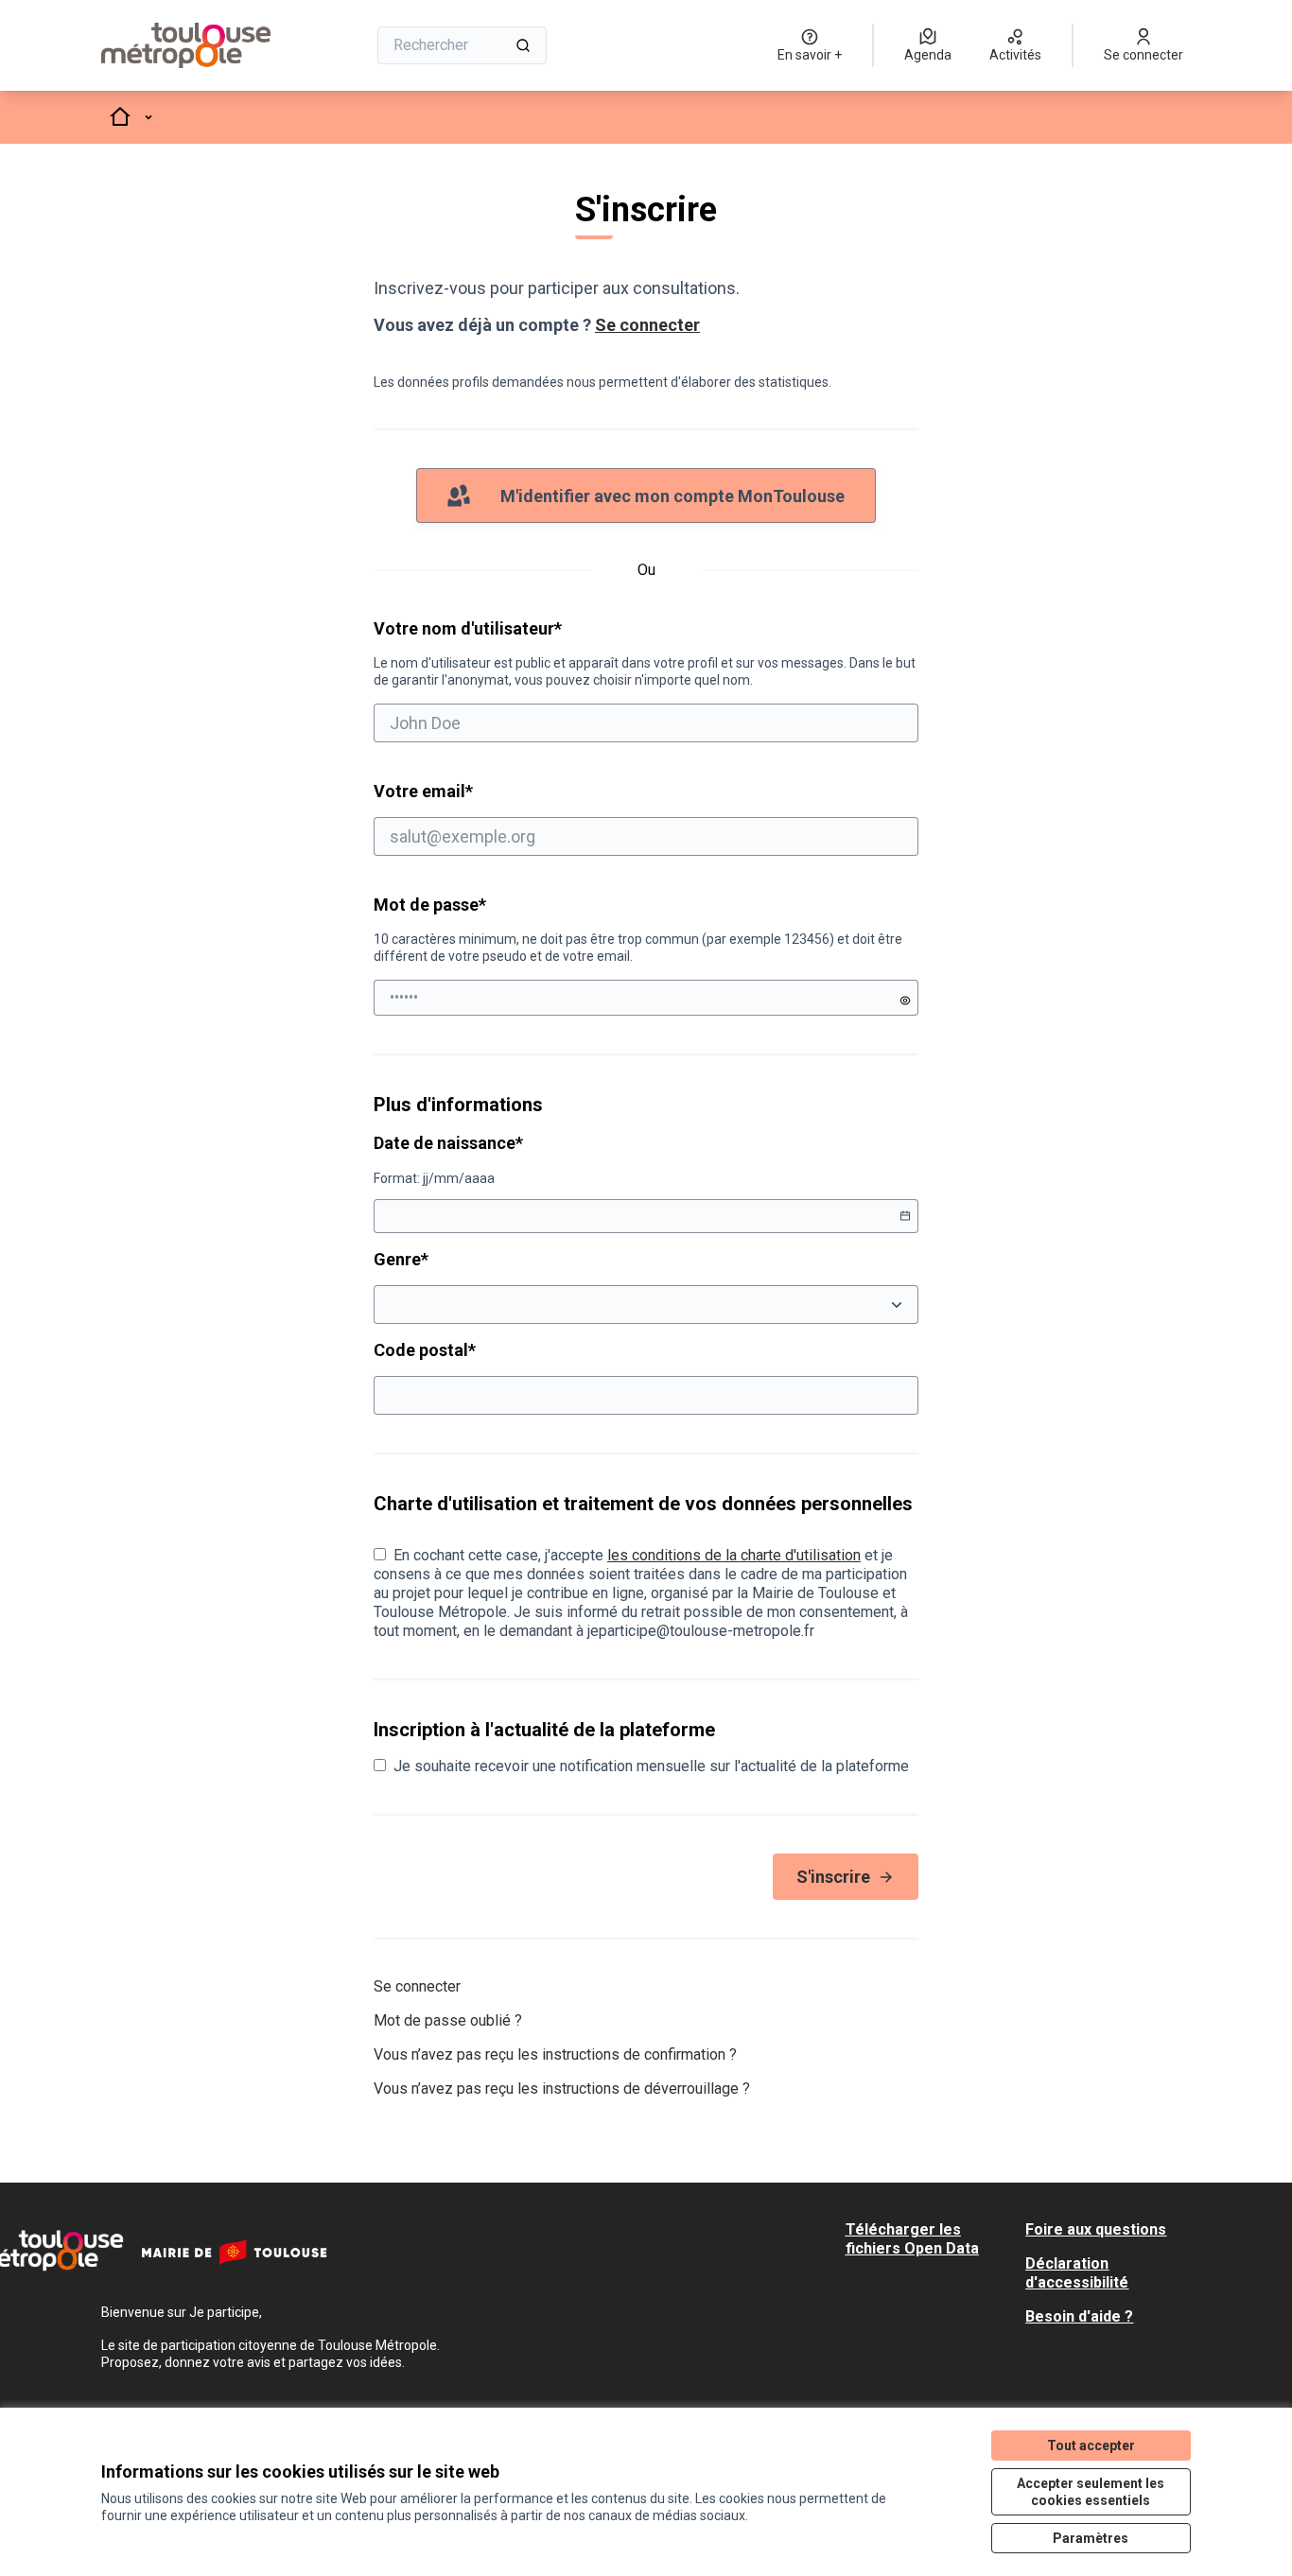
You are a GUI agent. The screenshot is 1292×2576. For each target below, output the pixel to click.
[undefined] (905, 1216)
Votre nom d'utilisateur (645, 653)
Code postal (497, 1349)
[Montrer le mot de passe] (905, 1001)
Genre (473, 1259)
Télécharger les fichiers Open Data (912, 2239)
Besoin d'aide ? (1079, 2316)
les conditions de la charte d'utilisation (734, 1555)
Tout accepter (1091, 2445)
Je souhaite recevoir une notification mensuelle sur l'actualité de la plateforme (651, 1766)
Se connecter (647, 325)
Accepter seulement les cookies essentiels (1091, 2492)
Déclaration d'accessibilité (1077, 2273)
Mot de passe (430, 905)
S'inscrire (833, 1877)
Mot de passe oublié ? (448, 2020)
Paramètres (1091, 2538)
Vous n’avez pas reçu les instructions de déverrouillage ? (562, 2089)
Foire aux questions (1096, 2229)
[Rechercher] (523, 45)
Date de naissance (521, 1142)
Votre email (496, 791)
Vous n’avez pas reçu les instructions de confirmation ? (555, 2054)
